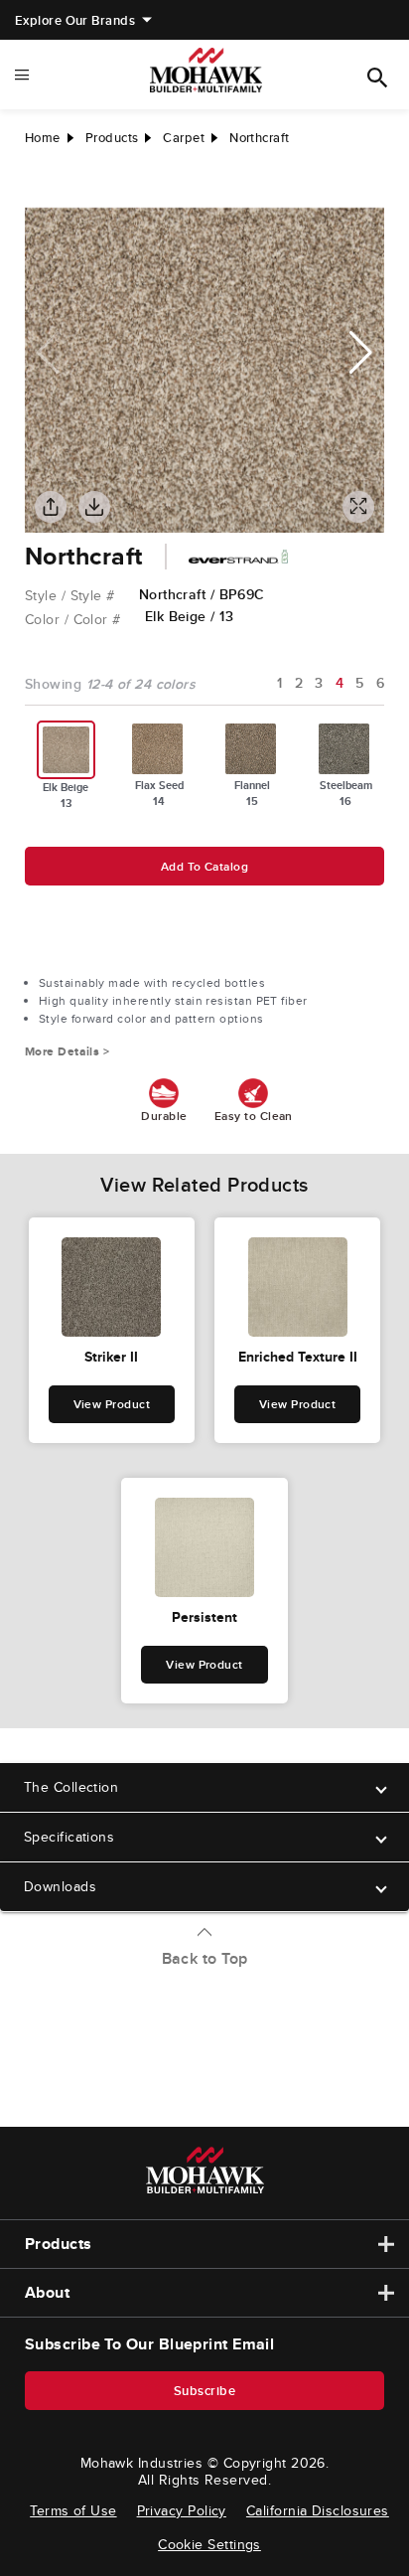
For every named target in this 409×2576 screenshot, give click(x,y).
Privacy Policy (182, 2510)
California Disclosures (318, 2510)
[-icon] (40, 188)
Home (43, 138)
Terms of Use (73, 2510)
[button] (361, 353)
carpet (184, 138)
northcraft (260, 138)
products (112, 138)
